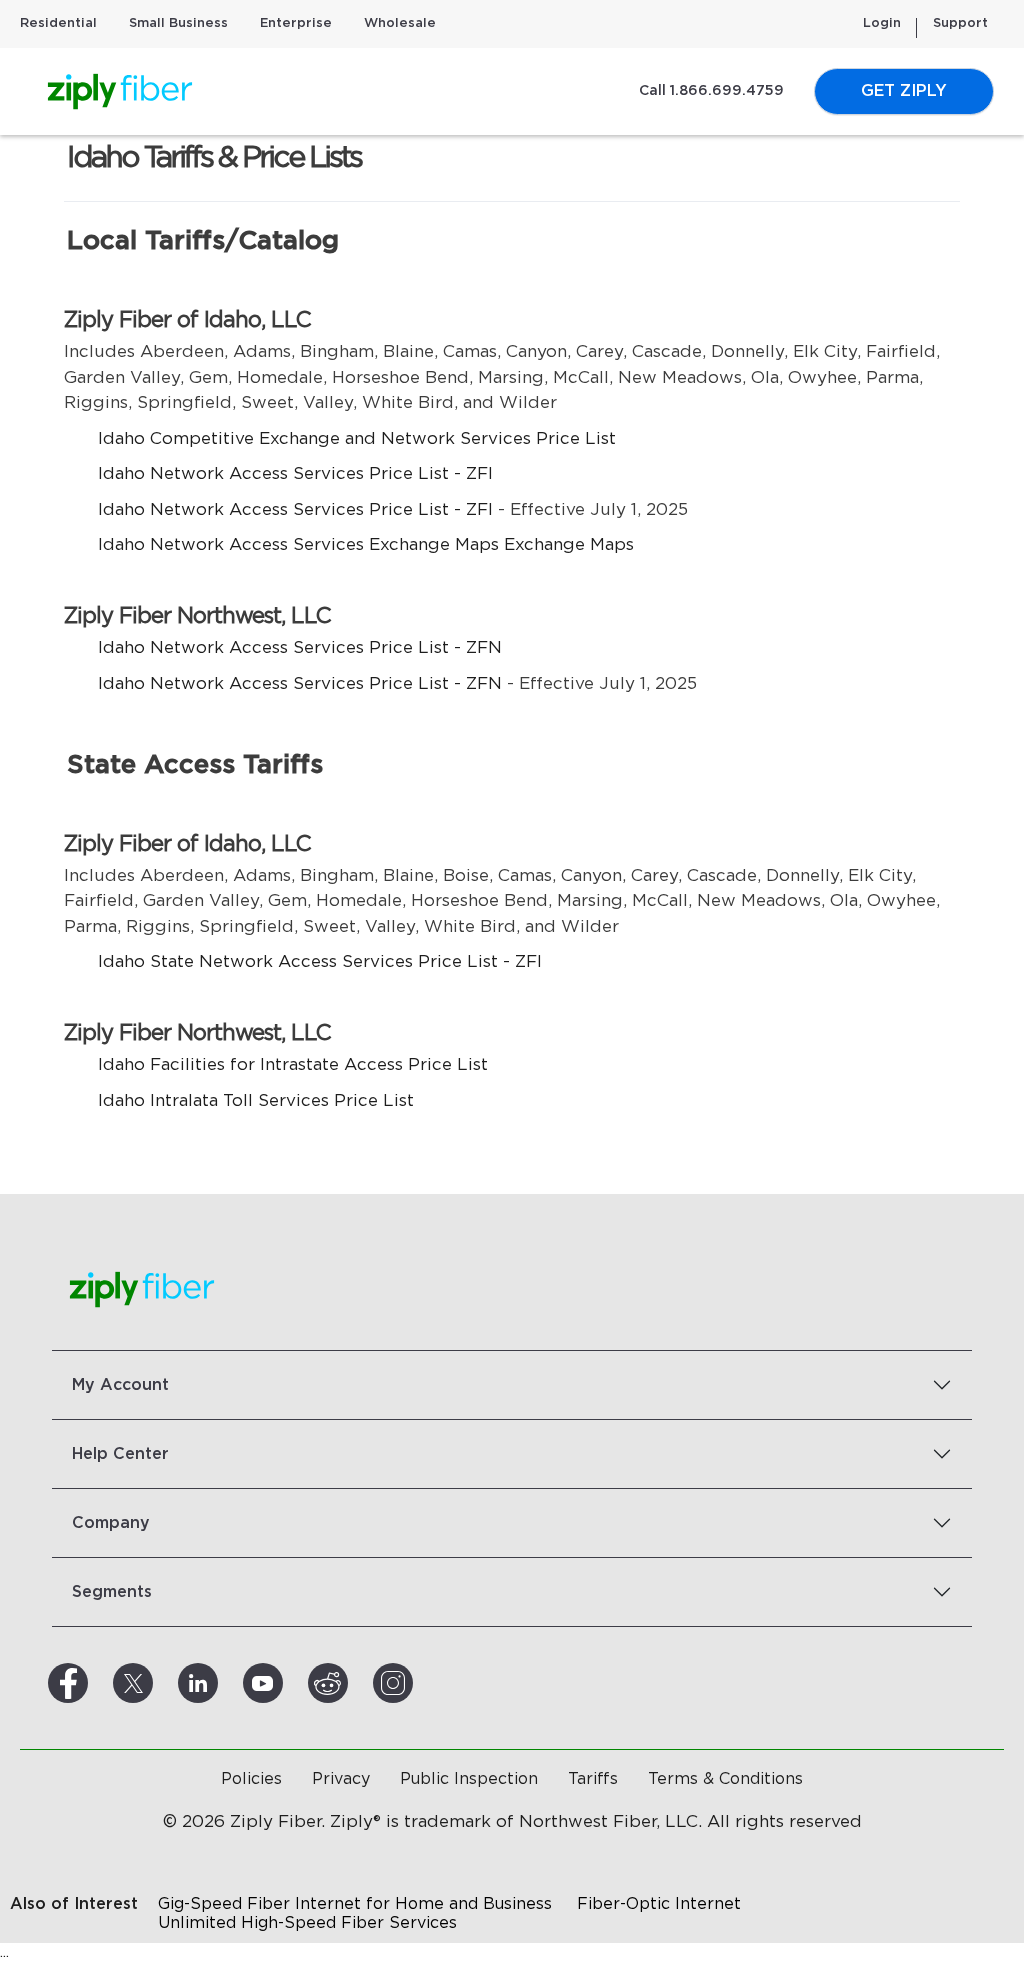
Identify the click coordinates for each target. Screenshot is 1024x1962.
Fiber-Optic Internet (659, 1904)
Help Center (120, 1454)
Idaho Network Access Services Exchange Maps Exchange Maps (366, 544)
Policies (251, 1779)
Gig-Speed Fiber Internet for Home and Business (355, 1904)
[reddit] (352, 1683)
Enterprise (296, 23)
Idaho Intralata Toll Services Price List (256, 1100)
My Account (120, 1385)
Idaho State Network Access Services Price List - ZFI (320, 961)
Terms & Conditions (725, 1779)
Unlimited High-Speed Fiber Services (307, 1923)
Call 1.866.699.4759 (711, 91)
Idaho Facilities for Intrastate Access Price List (293, 1064)
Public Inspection (469, 1779)
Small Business (178, 23)
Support (960, 23)
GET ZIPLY (904, 91)
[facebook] (92, 1683)
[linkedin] (222, 1683)
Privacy (341, 1779)
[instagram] (417, 1683)
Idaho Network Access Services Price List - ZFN (300, 647)
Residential (58, 23)
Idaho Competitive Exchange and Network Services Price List (357, 438)
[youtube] (287, 1683)
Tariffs (593, 1779)
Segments (112, 1592)
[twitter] (157, 1683)
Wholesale (400, 23)
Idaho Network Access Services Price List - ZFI (295, 473)
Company (111, 1523)
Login (882, 23)
